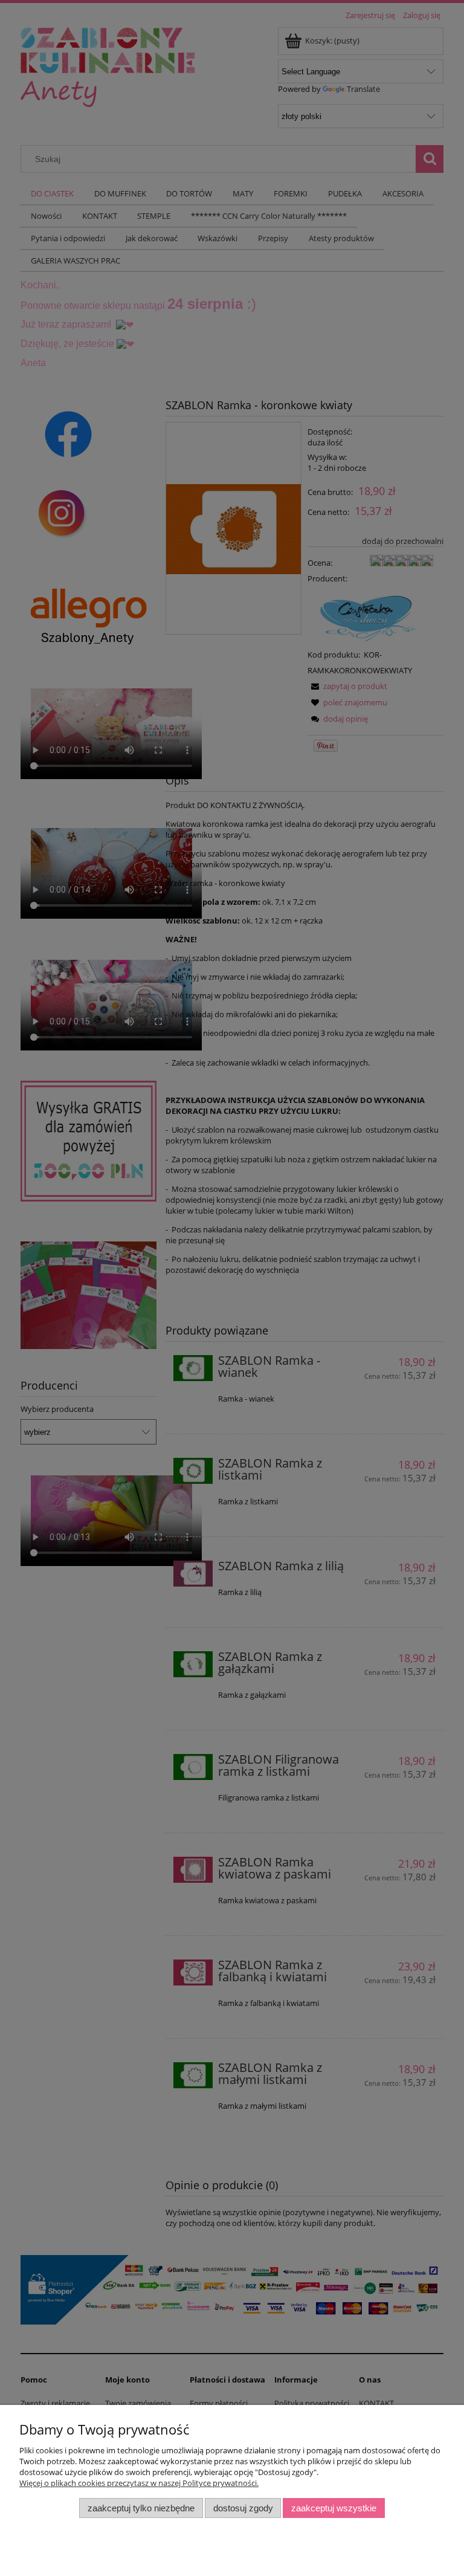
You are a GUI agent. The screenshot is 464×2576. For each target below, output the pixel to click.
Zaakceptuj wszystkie (334, 2508)
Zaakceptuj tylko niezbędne (141, 2508)
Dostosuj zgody (243, 2508)
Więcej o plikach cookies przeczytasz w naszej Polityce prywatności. (139, 2483)
